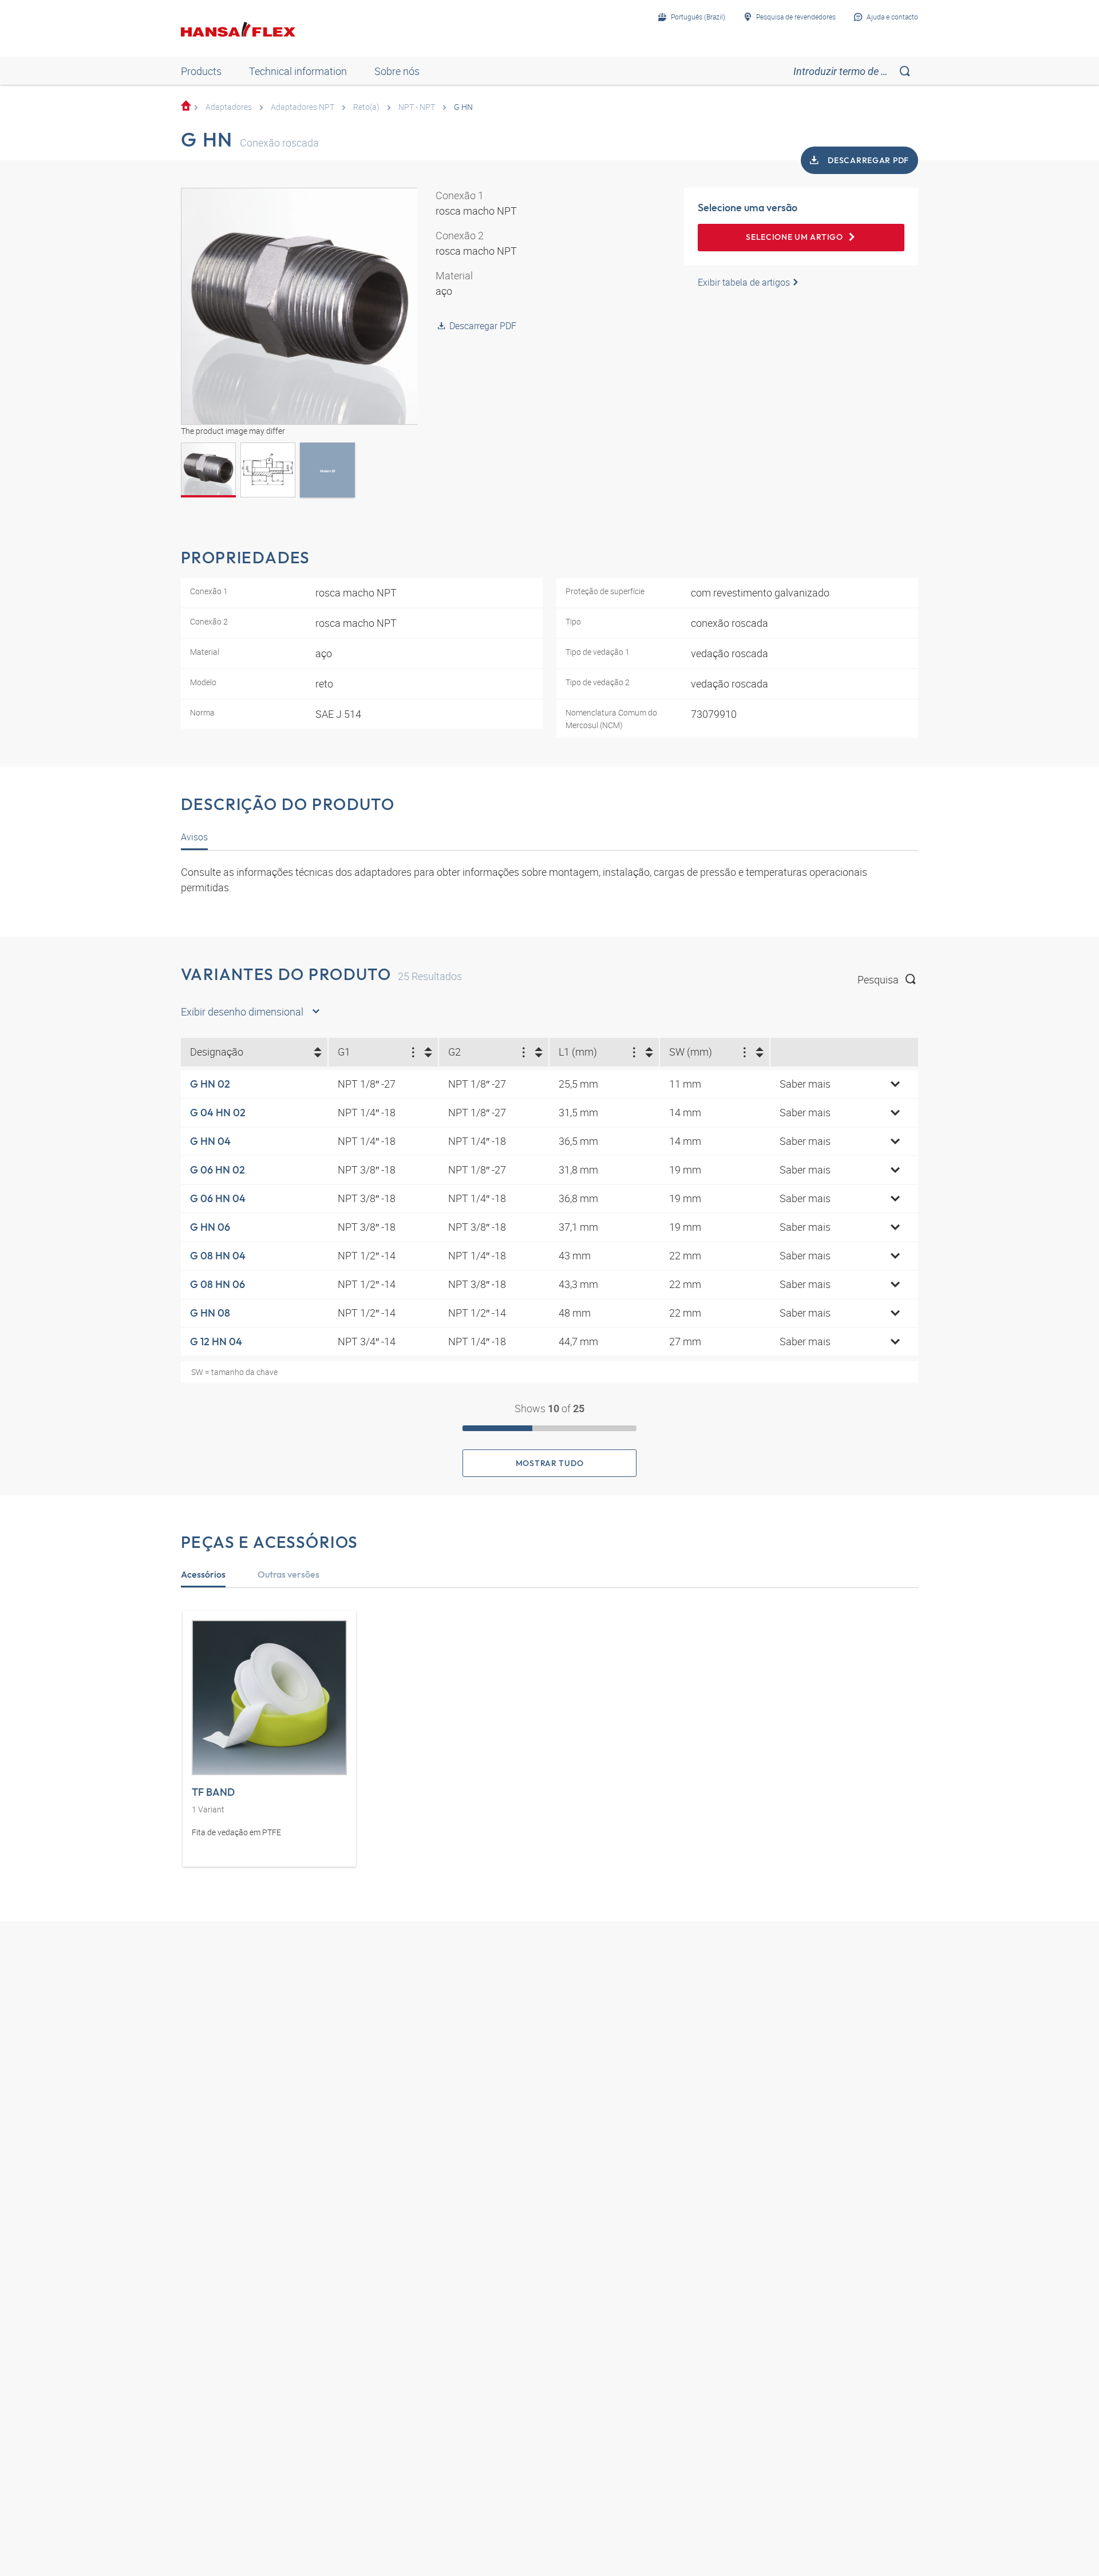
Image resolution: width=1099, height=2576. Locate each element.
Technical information (298, 71)
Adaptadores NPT (303, 107)
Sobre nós (397, 71)
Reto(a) (366, 107)
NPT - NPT (417, 107)
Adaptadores (229, 107)
